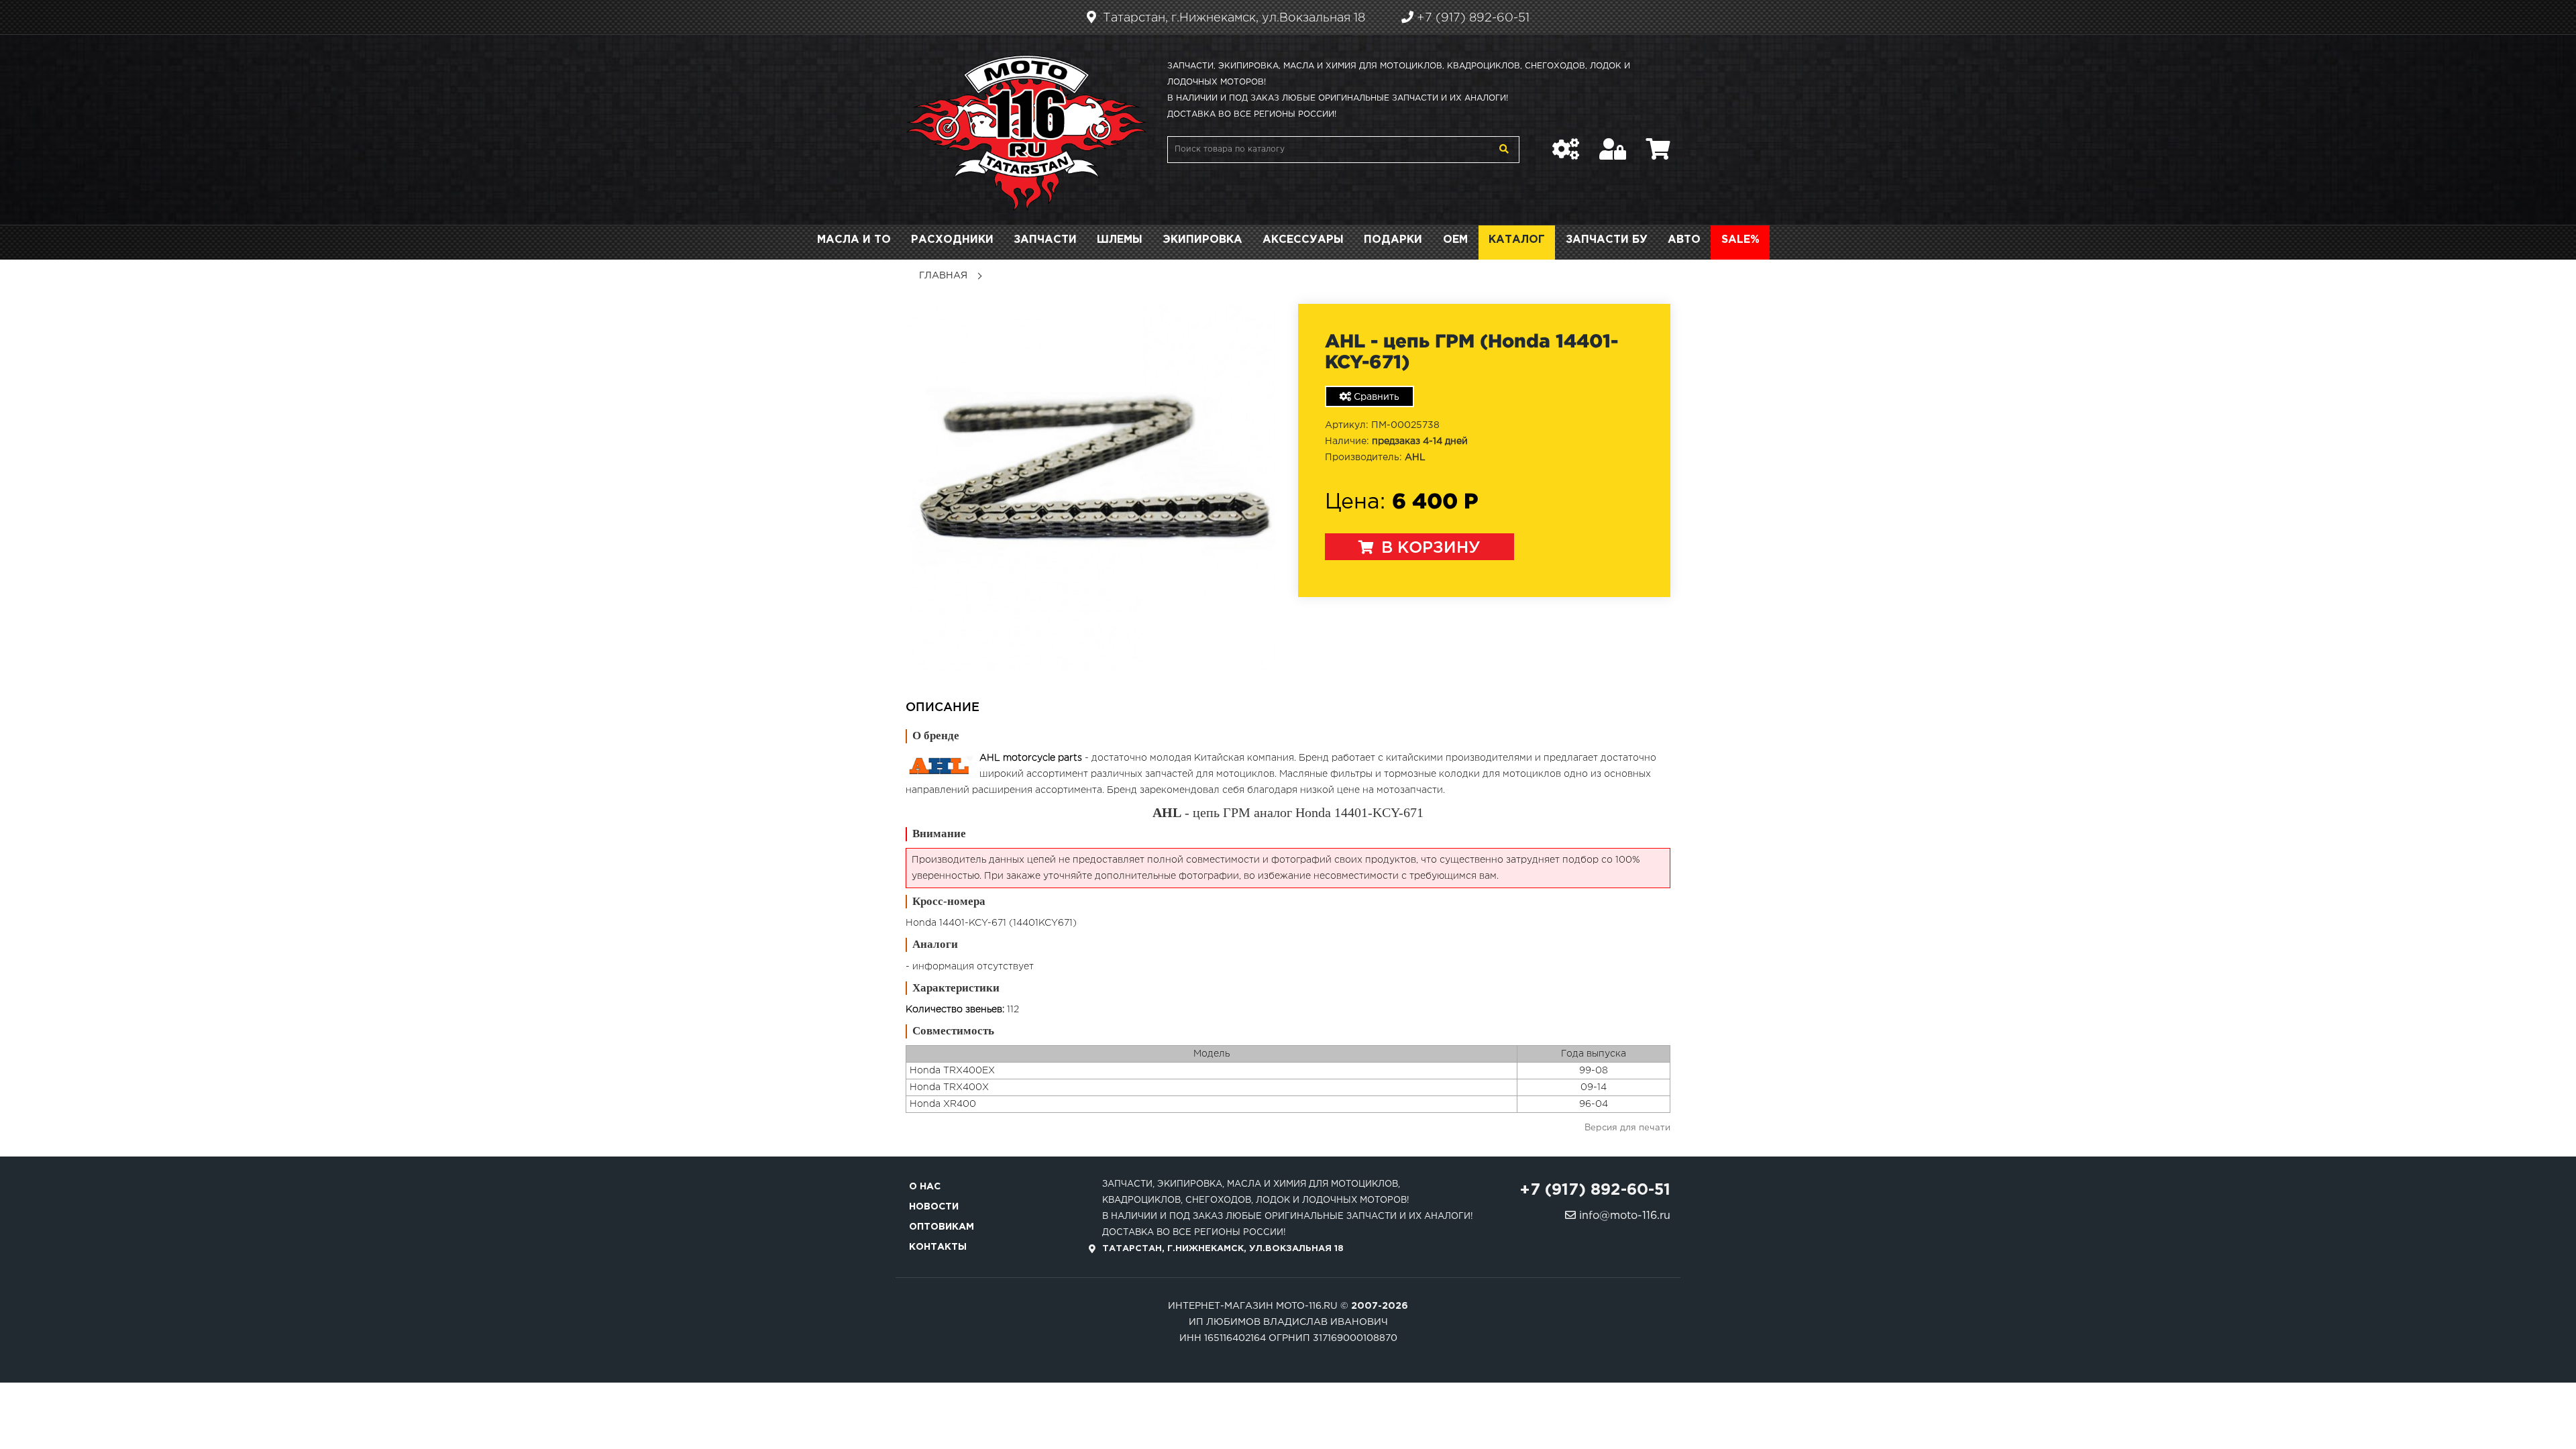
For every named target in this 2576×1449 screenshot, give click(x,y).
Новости (934, 1207)
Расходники (952, 240)
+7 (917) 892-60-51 (1471, 18)
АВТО (1684, 240)
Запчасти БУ (1607, 240)
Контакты (938, 1247)
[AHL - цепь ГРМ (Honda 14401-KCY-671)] (1092, 487)
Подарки (1393, 240)
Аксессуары (1303, 240)
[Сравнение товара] (1566, 142)
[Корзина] (1658, 142)
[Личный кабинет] (1613, 142)
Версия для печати (1627, 1128)
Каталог (1517, 240)
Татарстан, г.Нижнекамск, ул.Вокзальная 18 (1232, 18)
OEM (1455, 240)
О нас (925, 1187)
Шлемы (1120, 240)
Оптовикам (942, 1227)
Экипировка (1202, 240)
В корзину (1429, 548)
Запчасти (1045, 240)
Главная (943, 276)
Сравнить (1375, 397)
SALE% (1740, 240)
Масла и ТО (854, 240)
